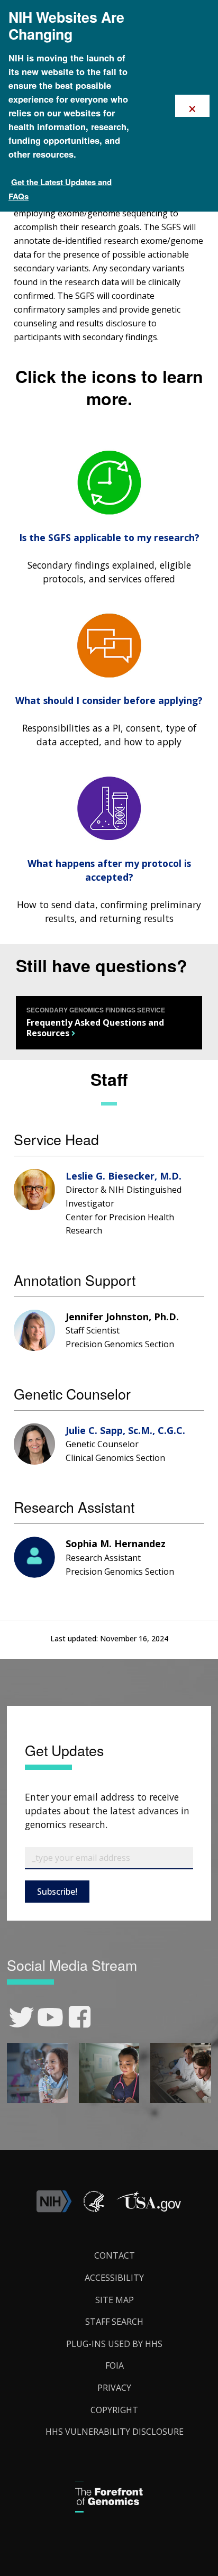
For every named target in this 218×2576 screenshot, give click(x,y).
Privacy (114, 2388)
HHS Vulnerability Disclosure (115, 2432)
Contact (115, 2255)
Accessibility (114, 2278)
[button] (149, 2209)
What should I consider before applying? (109, 700)
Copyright (114, 2410)
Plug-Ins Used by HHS (114, 2344)
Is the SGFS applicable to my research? (109, 537)
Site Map (115, 2300)
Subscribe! (57, 1892)
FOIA (115, 2365)
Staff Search (114, 2322)
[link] (21, 2017)
